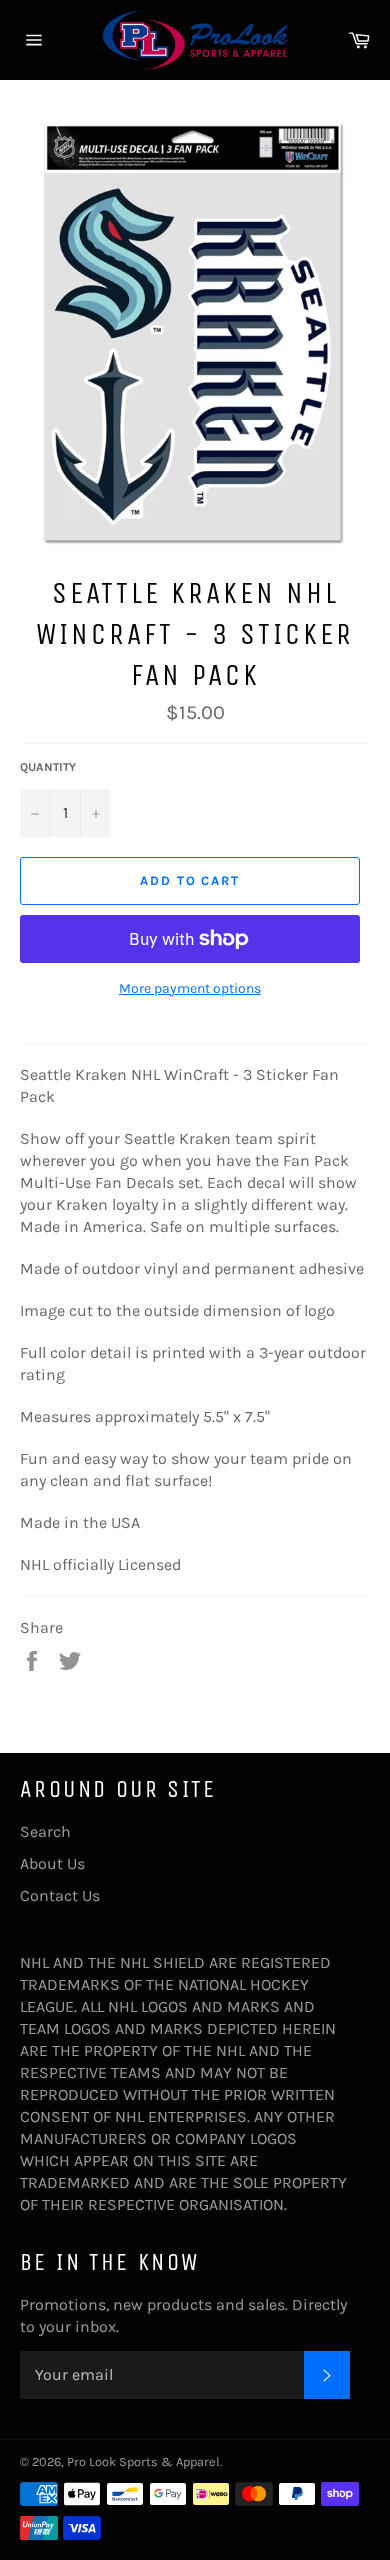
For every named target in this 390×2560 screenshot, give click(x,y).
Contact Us (60, 1895)
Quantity (48, 767)
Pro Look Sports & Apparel (143, 2461)
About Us (52, 1863)
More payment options (190, 988)
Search (45, 1831)
